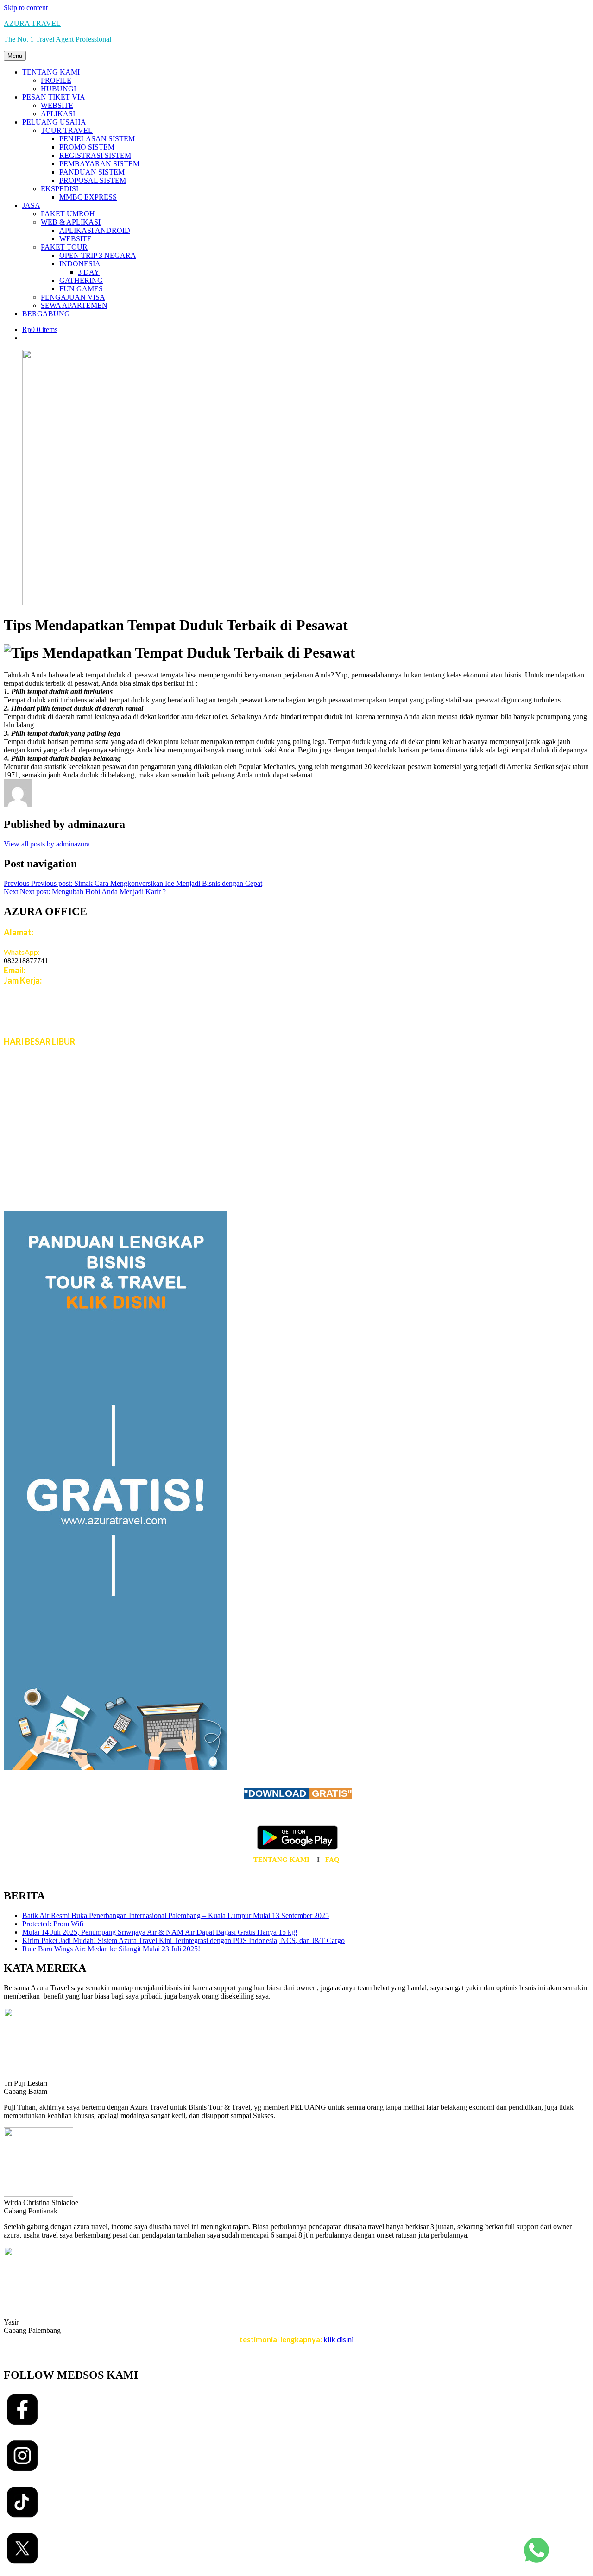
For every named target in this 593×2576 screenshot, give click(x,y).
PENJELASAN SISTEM (97, 139)
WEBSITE (57, 105)
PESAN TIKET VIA (54, 97)
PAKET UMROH (68, 214)
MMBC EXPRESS (88, 197)
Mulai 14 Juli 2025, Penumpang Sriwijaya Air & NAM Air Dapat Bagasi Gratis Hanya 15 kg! (160, 1932)
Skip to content (26, 8)
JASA (31, 205)
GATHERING (81, 280)
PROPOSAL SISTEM (93, 180)
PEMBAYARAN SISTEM (99, 164)
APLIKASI (58, 114)
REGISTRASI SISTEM (95, 155)
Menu (15, 56)
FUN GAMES (81, 289)
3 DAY (89, 272)
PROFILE (56, 80)
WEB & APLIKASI (71, 222)
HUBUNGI (58, 89)
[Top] (536, 2565)
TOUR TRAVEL (67, 130)
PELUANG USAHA (54, 122)
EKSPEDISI (60, 189)
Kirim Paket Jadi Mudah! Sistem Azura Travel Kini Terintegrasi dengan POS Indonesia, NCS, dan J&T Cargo (183, 1940)
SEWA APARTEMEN (74, 305)
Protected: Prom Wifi (53, 1924)
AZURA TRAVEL (32, 23)
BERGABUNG (46, 314)
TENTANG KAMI (51, 72)
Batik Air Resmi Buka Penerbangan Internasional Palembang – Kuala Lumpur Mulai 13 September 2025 (176, 1915)
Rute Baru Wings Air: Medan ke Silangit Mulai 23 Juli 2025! (111, 1949)
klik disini (338, 2339)
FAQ (332, 1860)
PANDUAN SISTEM (92, 172)
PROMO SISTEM (87, 147)
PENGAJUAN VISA (73, 297)
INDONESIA (80, 264)
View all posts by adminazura (47, 844)
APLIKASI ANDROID (95, 230)
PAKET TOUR (64, 247)
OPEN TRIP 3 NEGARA (98, 255)
